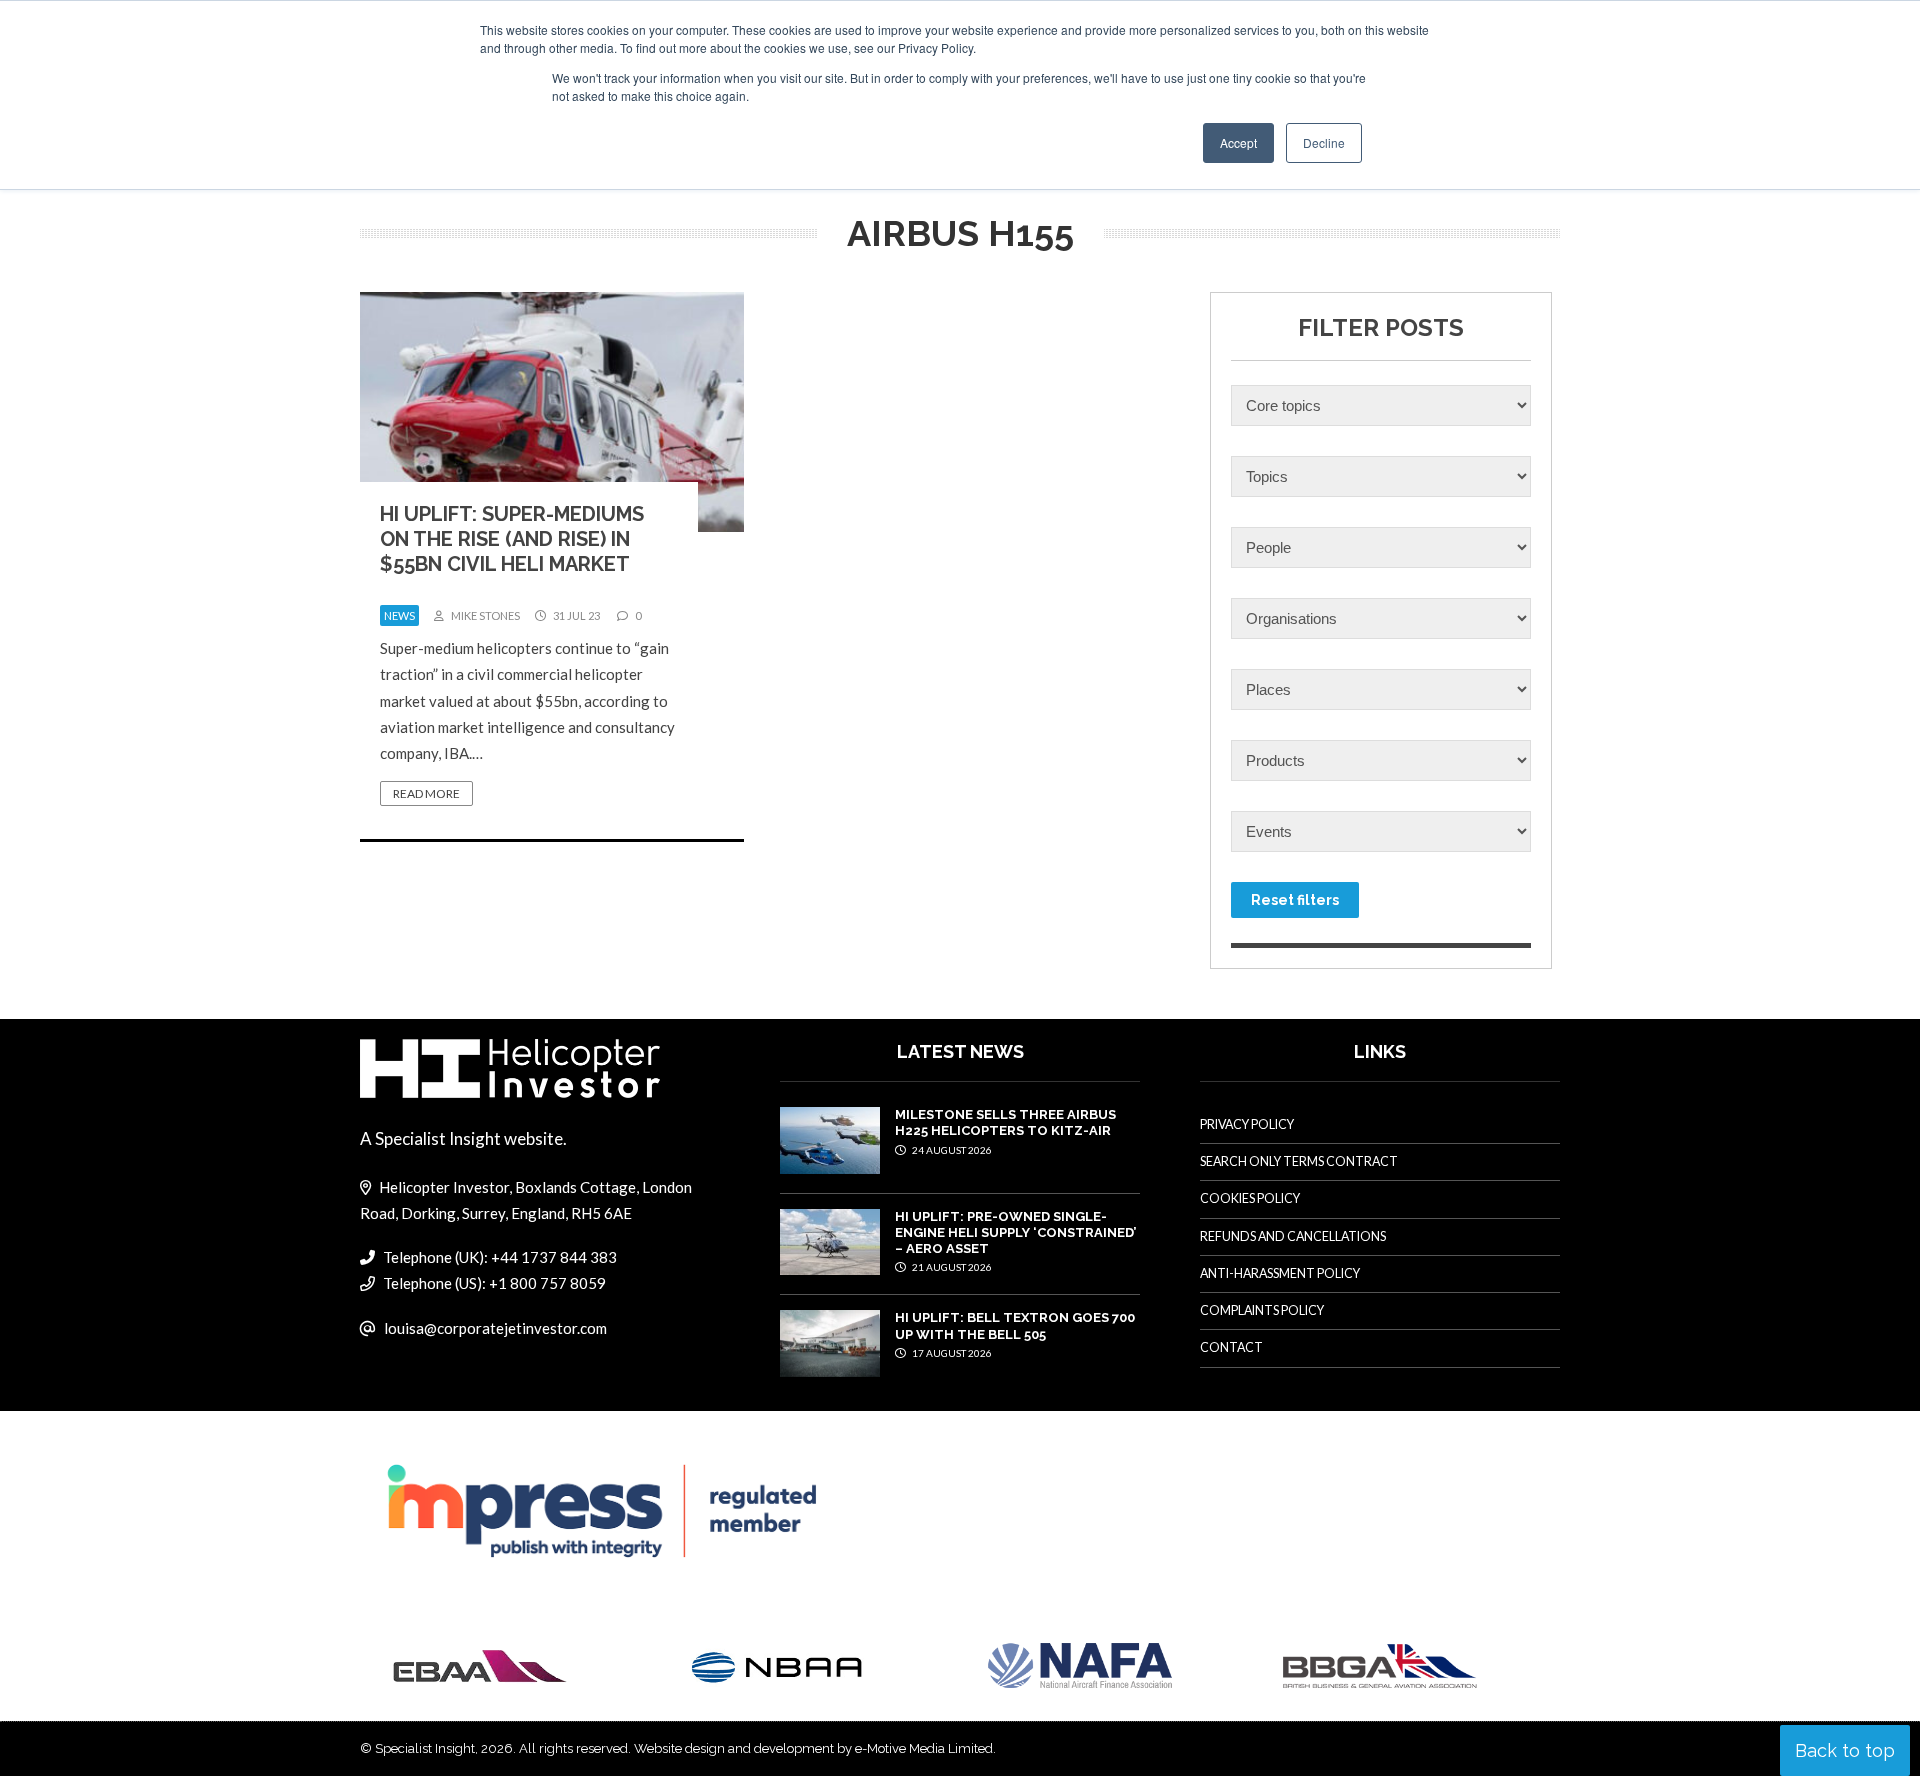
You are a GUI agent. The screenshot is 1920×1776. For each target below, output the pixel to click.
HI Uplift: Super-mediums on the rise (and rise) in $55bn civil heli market (512, 539)
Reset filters (1295, 900)
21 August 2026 (951, 1267)
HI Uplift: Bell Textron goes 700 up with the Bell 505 (1015, 1325)
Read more (426, 793)
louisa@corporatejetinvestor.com (495, 1328)
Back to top (1845, 1750)
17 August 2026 (951, 1353)
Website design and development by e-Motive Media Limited (813, 1748)
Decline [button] (1324, 142)
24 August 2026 (951, 1150)
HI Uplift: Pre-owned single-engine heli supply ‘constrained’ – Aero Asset (1015, 1233)
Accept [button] (1238, 142)
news (399, 615)
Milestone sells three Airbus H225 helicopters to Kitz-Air (1005, 1122)
